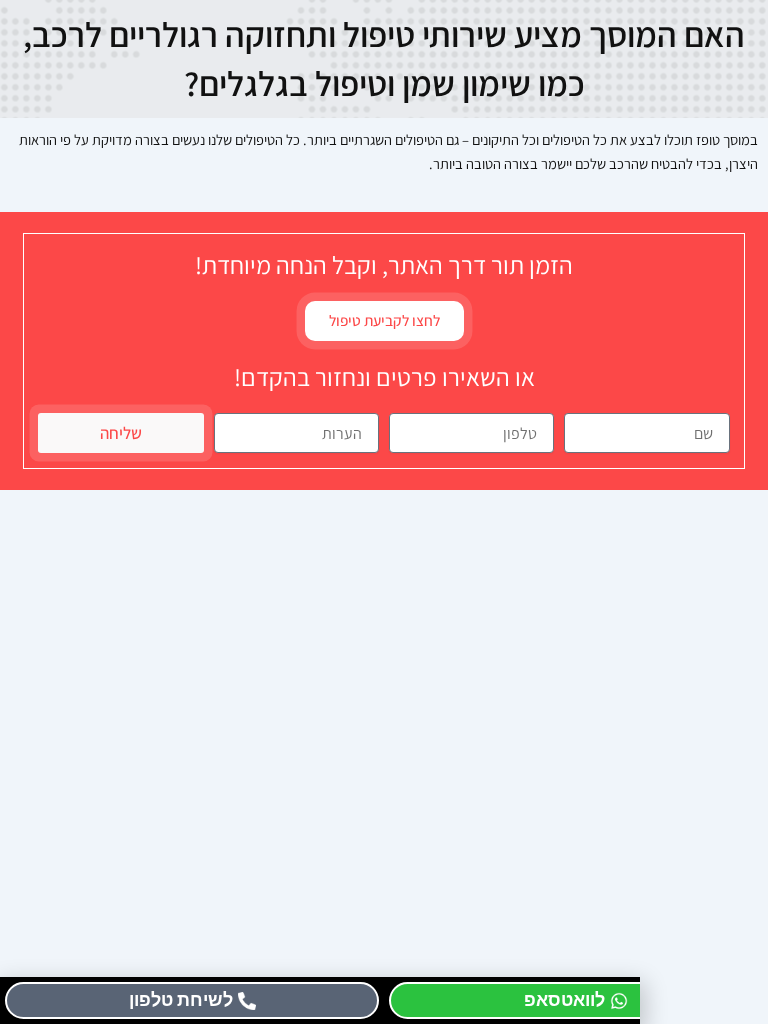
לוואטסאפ (564, 999)
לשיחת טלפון (181, 999)
